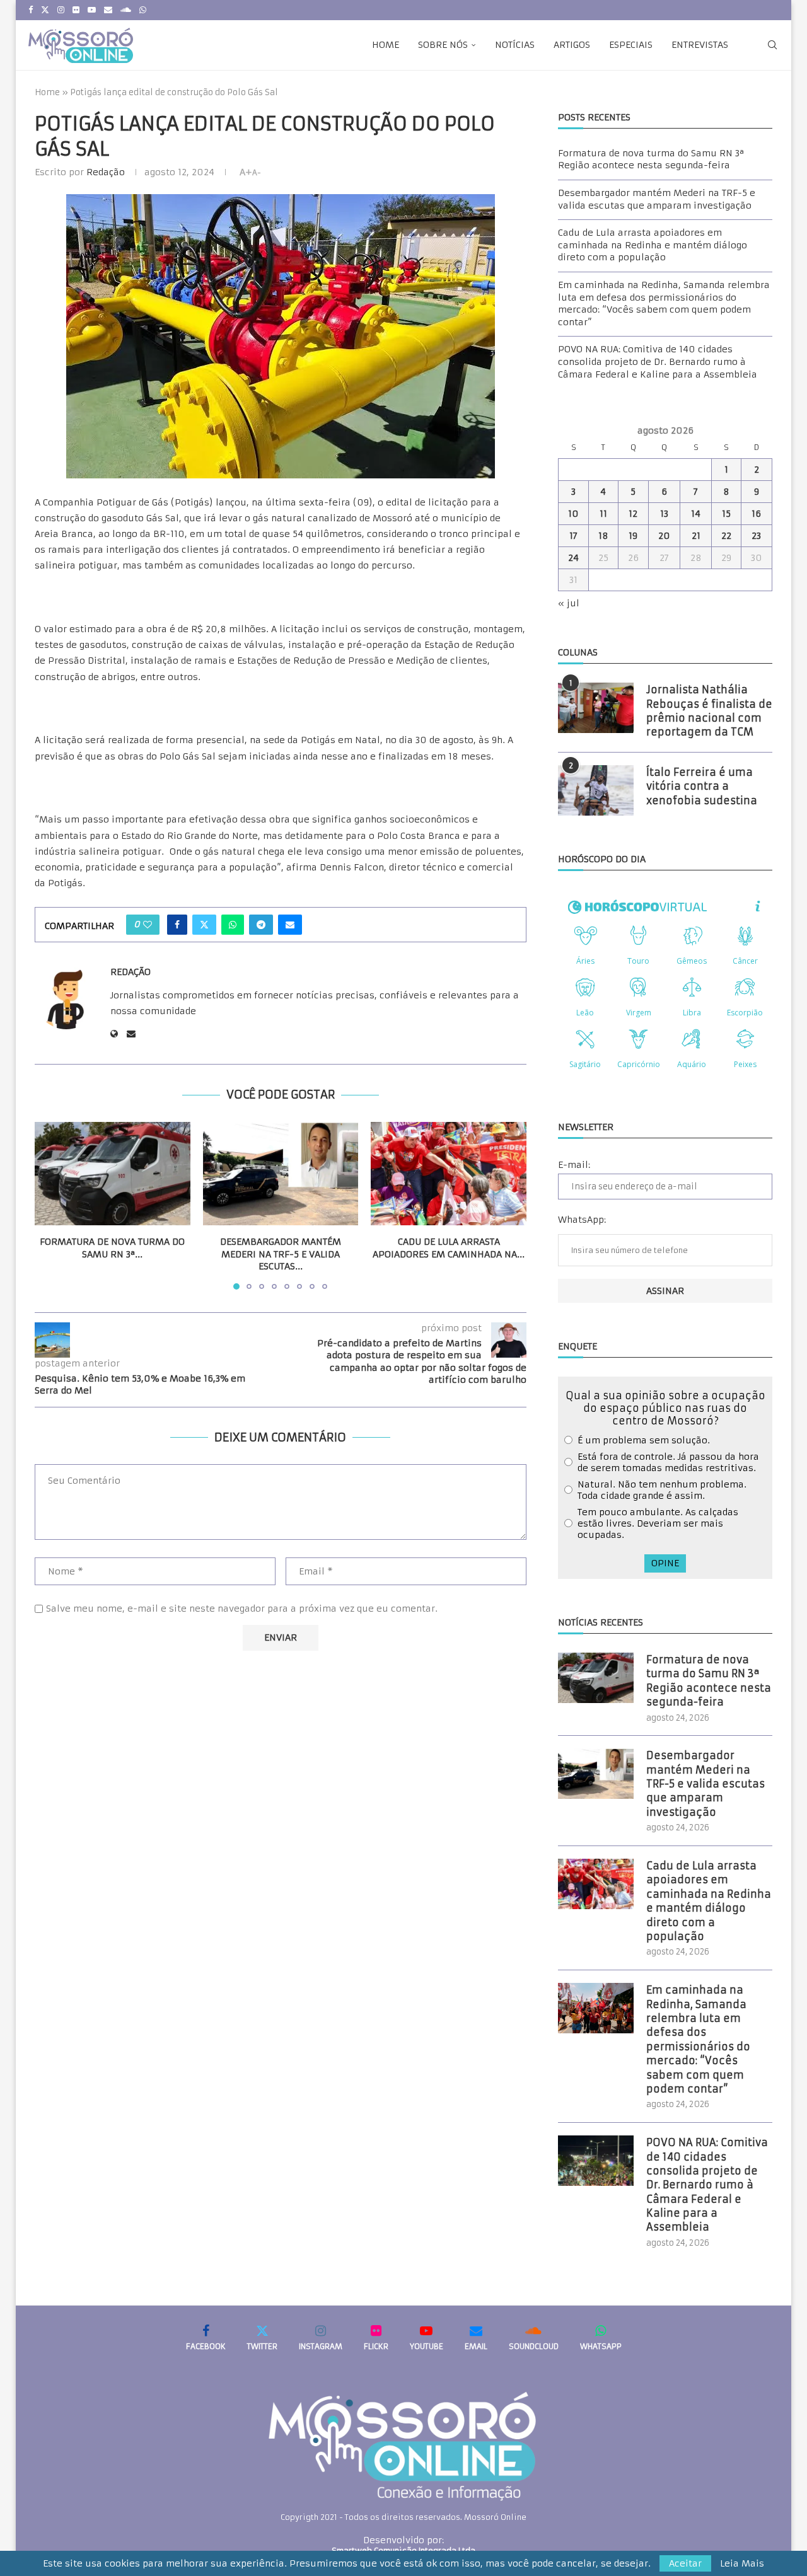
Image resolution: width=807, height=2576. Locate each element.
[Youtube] (92, 10)
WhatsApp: (582, 1220)
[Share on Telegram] (261, 925)
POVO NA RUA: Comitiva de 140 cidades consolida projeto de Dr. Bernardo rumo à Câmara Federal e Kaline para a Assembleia (658, 361)
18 (603, 536)
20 (664, 536)
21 (696, 536)
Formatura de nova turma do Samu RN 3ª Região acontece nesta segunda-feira (651, 159)
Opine (665, 1563)
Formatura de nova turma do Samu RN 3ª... (112, 1248)
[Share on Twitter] (204, 925)
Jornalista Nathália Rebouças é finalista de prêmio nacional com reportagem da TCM (709, 711)
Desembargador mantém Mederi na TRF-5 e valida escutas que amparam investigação (657, 199)
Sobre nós (443, 45)
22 (726, 536)
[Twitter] (45, 10)
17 (573, 536)
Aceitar (685, 2563)
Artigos (572, 45)
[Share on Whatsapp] (233, 925)
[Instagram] (61, 10)
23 (756, 536)
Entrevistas (700, 45)
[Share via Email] (290, 925)
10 (573, 514)
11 (603, 514)
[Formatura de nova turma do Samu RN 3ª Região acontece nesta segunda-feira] (113, 1174)
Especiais (631, 45)
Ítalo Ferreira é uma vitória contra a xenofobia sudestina (702, 786)
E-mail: (574, 1165)
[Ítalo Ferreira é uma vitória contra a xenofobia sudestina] (596, 790)
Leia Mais (742, 2563)
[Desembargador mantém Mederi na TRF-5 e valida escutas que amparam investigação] (281, 1174)
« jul (569, 603)
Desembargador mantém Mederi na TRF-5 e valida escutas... (281, 1254)
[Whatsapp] (143, 10)
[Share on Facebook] (177, 925)
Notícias (515, 45)
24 (573, 558)
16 (756, 514)
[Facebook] (31, 10)
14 (696, 514)
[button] (52, 1205)
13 (664, 514)
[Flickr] (76, 10)
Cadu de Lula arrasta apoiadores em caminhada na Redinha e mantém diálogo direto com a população (653, 245)
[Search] (772, 45)
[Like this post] (148, 925)
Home (386, 45)
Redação (106, 172)
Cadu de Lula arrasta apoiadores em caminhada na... (449, 1248)
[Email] (108, 10)
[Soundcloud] (126, 10)
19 (633, 536)
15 (726, 514)
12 (633, 514)
